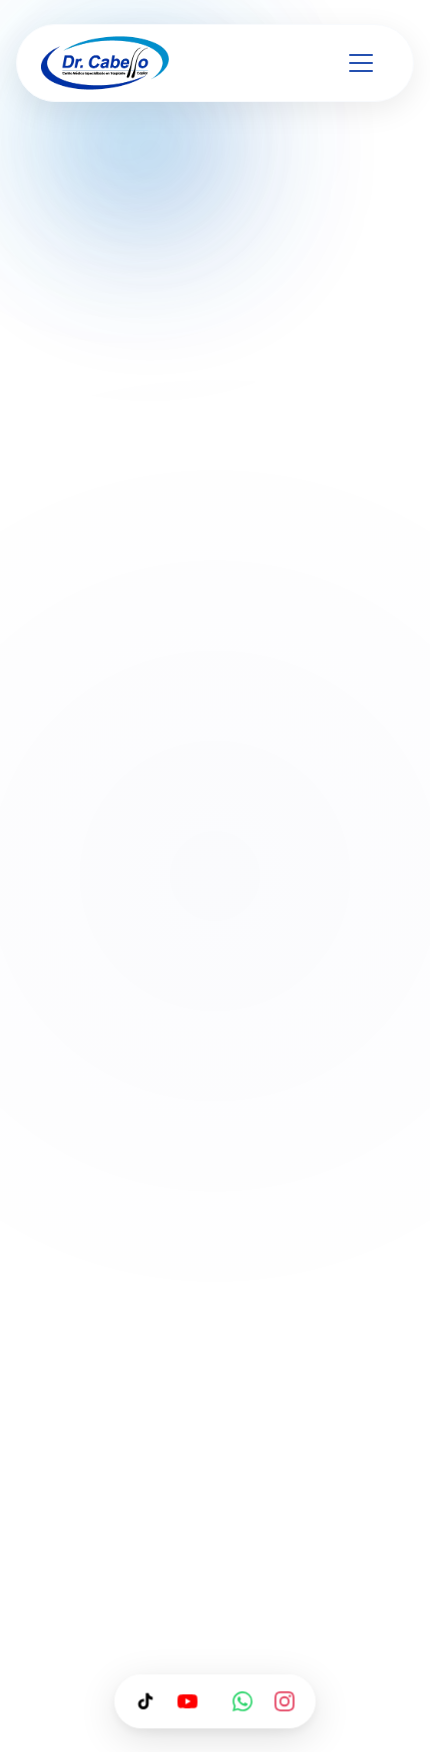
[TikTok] (146, 1701)
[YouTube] (188, 1701)
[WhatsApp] (243, 1701)
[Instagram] (285, 1701)
